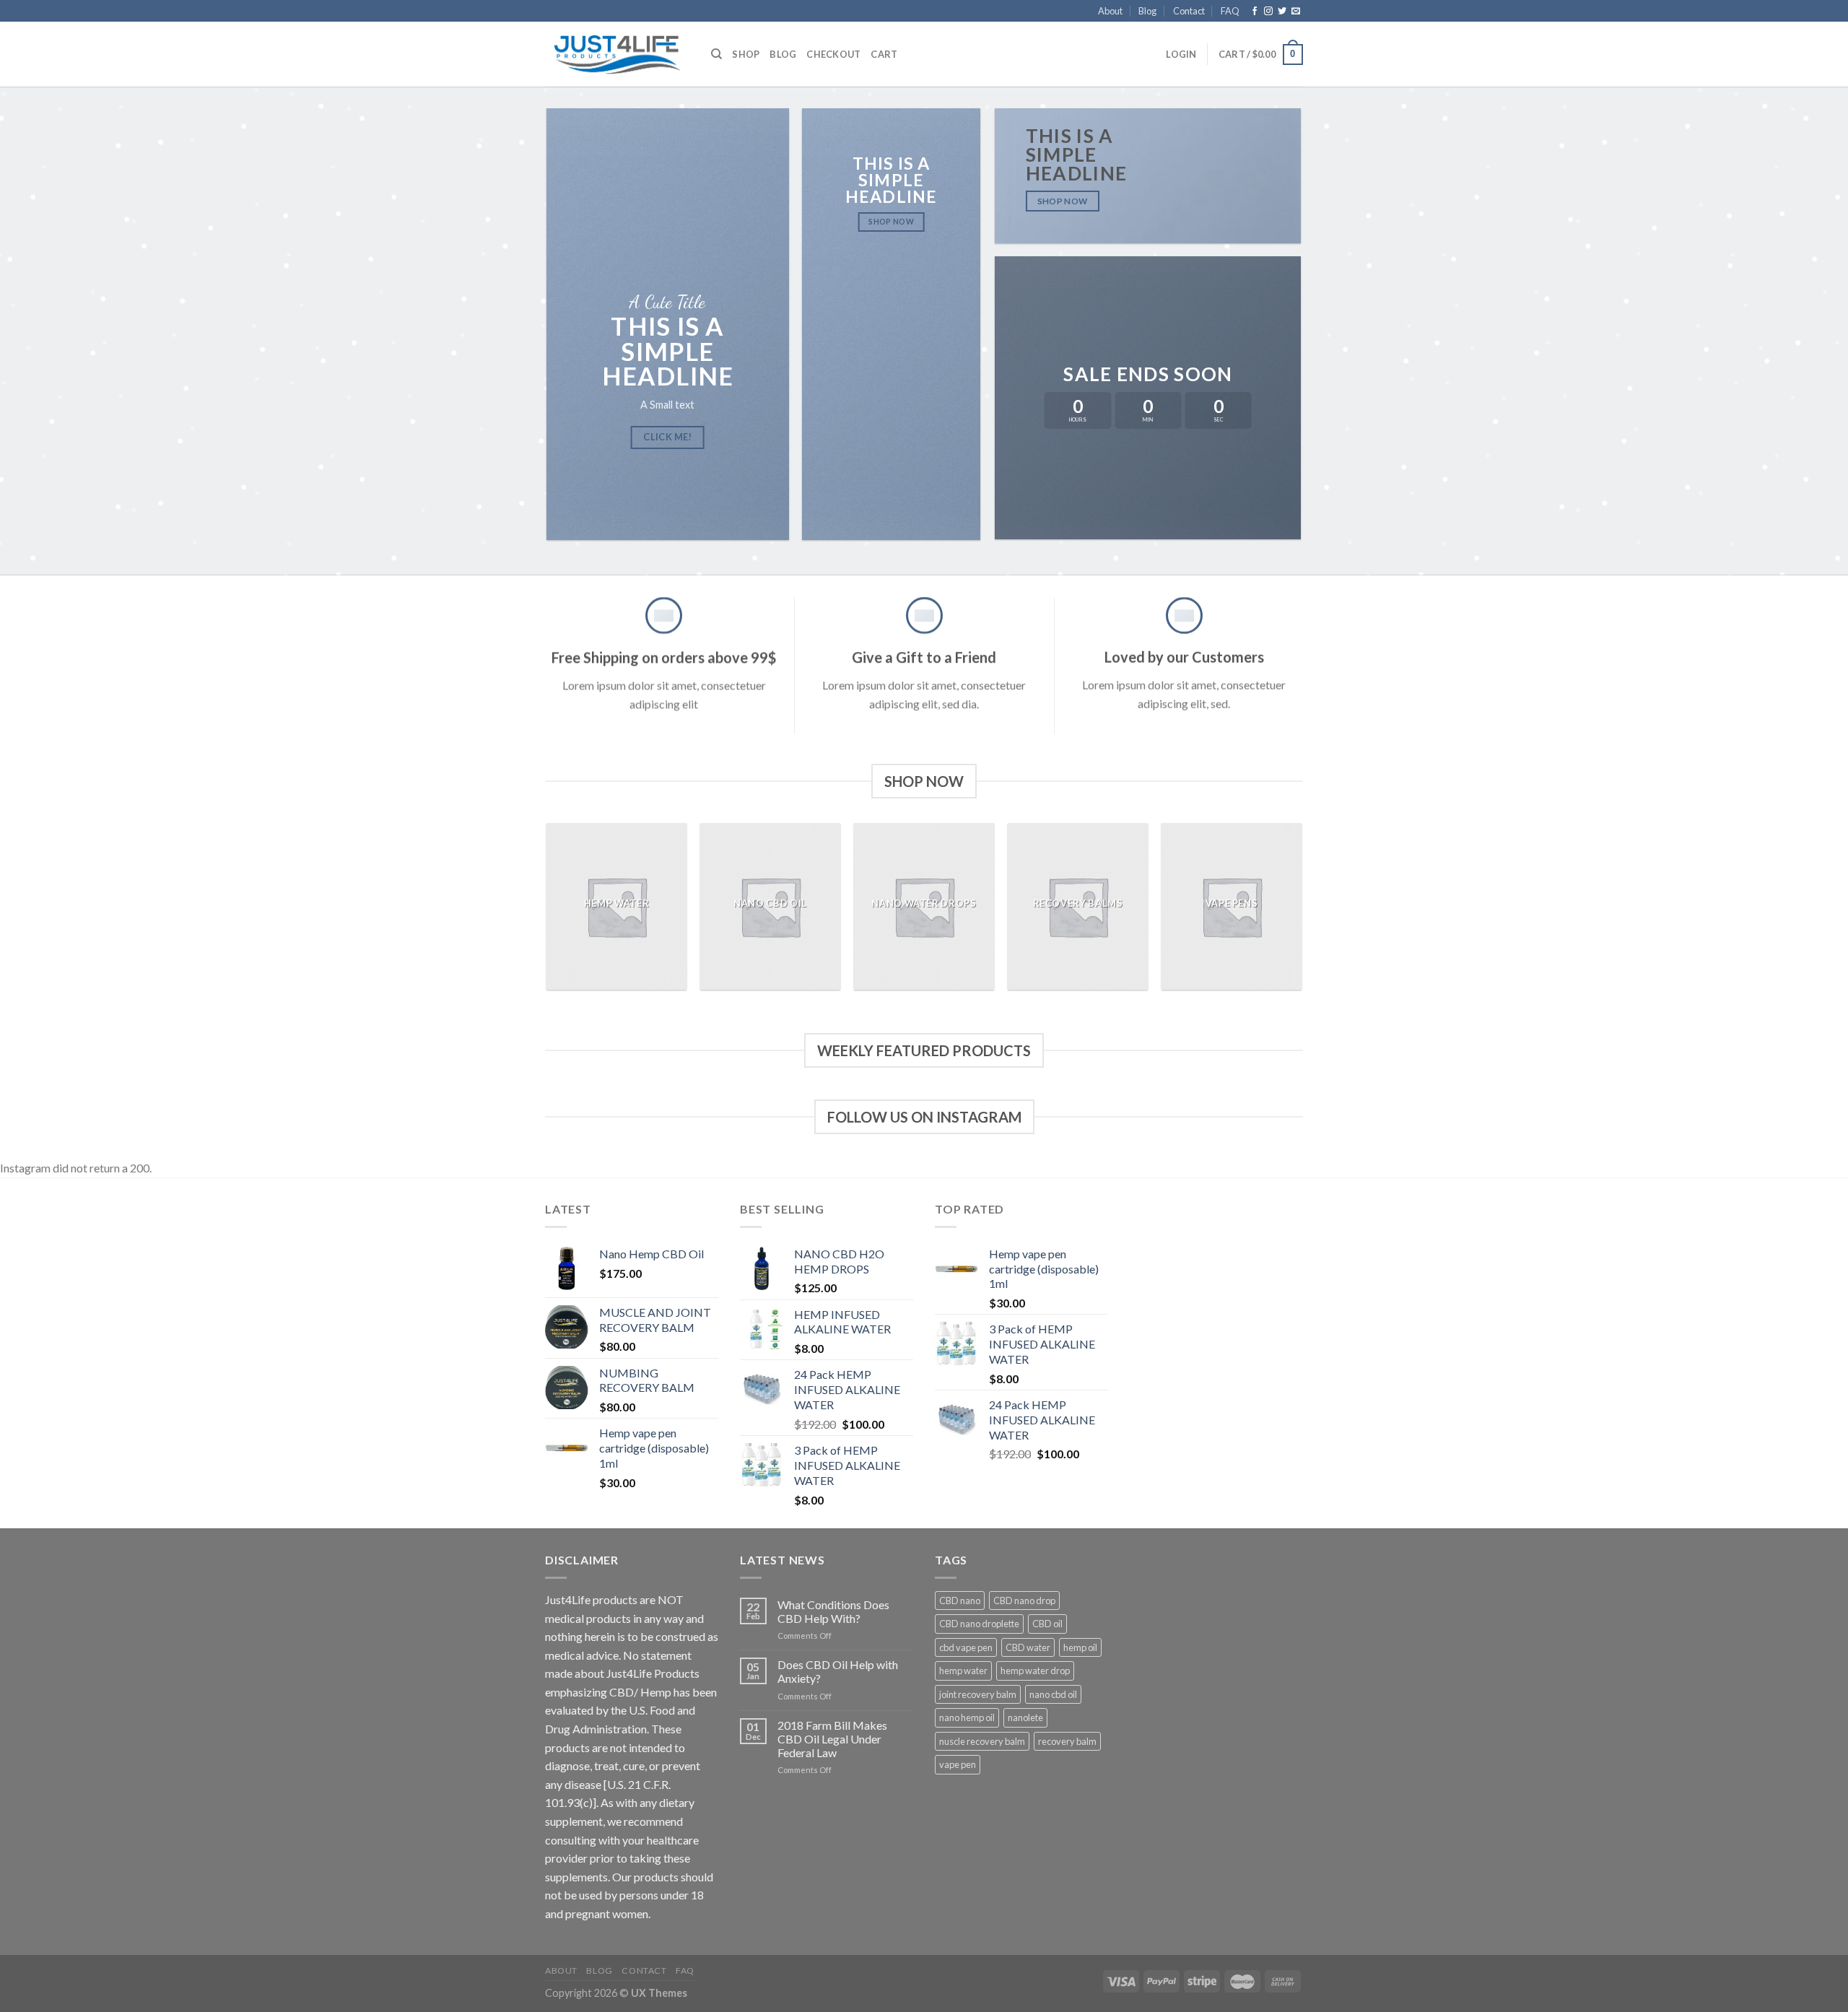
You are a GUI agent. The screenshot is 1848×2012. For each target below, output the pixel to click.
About (1110, 11)
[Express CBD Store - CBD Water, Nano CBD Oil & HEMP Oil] (617, 55)
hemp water (963, 1671)
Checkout (833, 54)
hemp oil (1080, 1647)
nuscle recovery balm (982, 1741)
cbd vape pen (966, 1647)
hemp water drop (1035, 1671)
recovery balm (1067, 1741)
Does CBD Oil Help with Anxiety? (838, 1671)
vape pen (958, 1764)
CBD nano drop (1024, 1601)
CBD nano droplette (979, 1624)
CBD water (1028, 1647)
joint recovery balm (978, 1694)
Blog (1147, 11)
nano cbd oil (1053, 1694)
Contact (1189, 11)
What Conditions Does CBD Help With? (833, 1611)
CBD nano (960, 1601)
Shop (746, 54)
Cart (884, 54)
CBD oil (1047, 1624)
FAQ (1230, 11)
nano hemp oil (967, 1717)
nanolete (1025, 1717)
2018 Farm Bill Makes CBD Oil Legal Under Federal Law (832, 1739)
